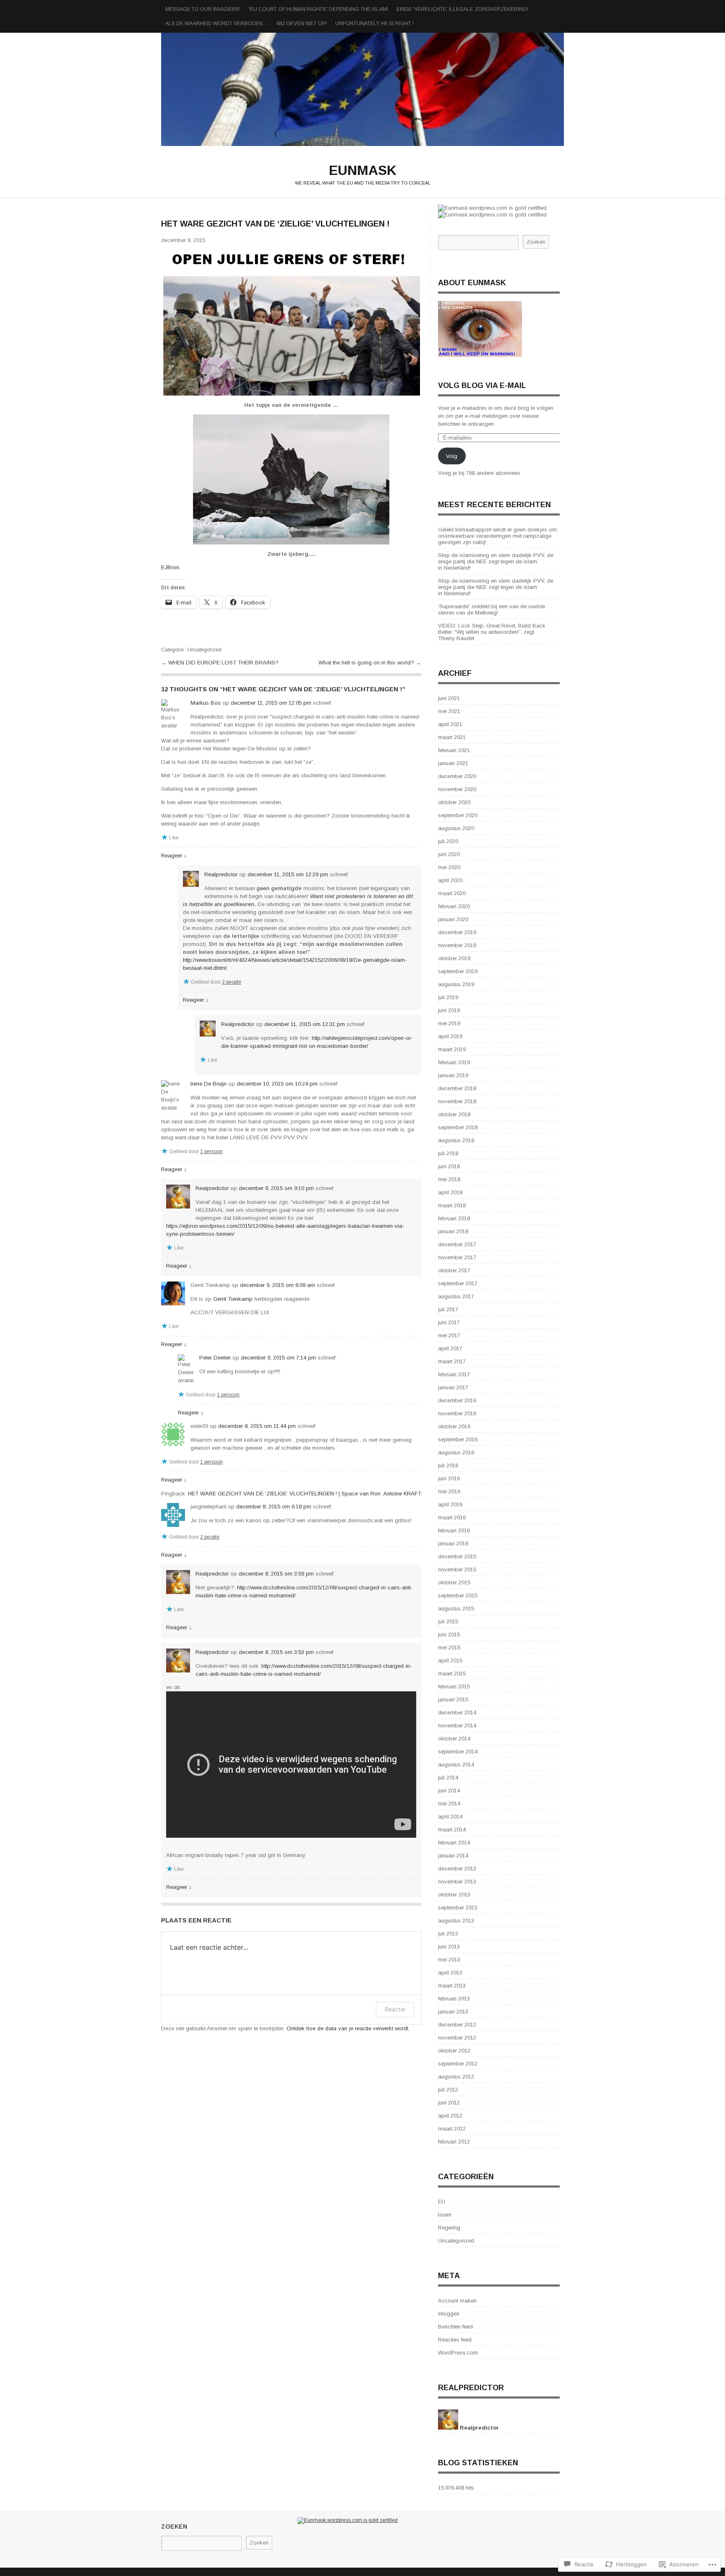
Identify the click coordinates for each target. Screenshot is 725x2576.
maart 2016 (452, 1517)
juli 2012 (448, 2090)
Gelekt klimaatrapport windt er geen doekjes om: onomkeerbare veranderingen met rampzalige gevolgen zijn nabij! (498, 536)
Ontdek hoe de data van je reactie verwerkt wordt (347, 2028)
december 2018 (457, 1088)
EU (442, 2202)
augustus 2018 (456, 1140)
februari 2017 (454, 1374)
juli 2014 (448, 1778)
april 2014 (450, 1817)
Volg (452, 456)
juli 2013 (448, 1934)
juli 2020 (448, 841)
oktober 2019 (454, 958)
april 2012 (450, 2116)
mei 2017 (449, 1335)
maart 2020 (452, 893)
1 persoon (211, 1151)
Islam (445, 2215)
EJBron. (171, 567)
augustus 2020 (456, 828)
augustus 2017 (456, 1296)
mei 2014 (449, 1804)
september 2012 (458, 2064)
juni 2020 (449, 854)
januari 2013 (453, 2012)
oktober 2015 (454, 1582)
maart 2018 (452, 1205)
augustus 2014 (456, 1765)
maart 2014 (452, 1830)
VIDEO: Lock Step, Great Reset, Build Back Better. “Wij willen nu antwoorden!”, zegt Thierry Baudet (492, 632)
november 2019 (457, 945)
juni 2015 (449, 1634)
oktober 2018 (454, 1114)
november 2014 (457, 1726)
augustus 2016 (456, 1452)
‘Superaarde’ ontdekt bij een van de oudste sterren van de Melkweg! (492, 609)
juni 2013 (449, 1947)
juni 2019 (449, 1010)
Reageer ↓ (174, 856)
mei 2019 (449, 1023)
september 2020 (458, 815)
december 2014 (457, 1713)
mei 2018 (449, 1179)
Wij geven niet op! (302, 23)
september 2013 (458, 1908)
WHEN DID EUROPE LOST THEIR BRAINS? (223, 663)
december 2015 (457, 1556)
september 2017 (458, 1283)
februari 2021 (454, 750)
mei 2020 (449, 867)
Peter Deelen (215, 1358)
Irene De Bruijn (209, 1084)
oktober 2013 (454, 1895)
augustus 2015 (456, 1608)
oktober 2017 (454, 1270)
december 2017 (457, 1244)
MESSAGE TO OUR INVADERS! (203, 9)
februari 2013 (454, 1999)
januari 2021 (453, 763)
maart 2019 (452, 1049)
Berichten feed (455, 2327)
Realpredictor (221, 874)
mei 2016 (449, 1491)
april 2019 (450, 1036)
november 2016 (457, 1413)
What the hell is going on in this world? (367, 663)
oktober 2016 (454, 1426)
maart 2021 (452, 737)
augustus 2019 (456, 984)
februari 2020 (454, 906)
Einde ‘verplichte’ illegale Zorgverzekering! (462, 9)
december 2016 (457, 1400)
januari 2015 (453, 1700)
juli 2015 (448, 1621)
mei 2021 (449, 711)
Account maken (457, 2301)
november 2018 (457, 1101)
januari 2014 (453, 1856)
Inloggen (449, 2314)
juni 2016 (449, 1478)
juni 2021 (449, 698)
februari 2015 (454, 1687)
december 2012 (457, 2025)
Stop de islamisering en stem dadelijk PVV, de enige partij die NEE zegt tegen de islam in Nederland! (496, 561)
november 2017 (457, 1257)
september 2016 (458, 1439)
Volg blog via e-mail (482, 385)
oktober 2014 (454, 1739)
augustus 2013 (456, 1921)
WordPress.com (458, 2353)
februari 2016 (454, 1530)
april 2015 (450, 1660)
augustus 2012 (456, 2077)
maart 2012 (452, 2129)
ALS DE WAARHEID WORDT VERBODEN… (217, 23)
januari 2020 (453, 919)
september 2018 (458, 1127)
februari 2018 (454, 1218)
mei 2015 (449, 1647)
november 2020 (457, 789)
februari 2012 (454, 2142)
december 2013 (457, 1869)
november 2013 (457, 1882)
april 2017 (450, 1348)
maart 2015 (452, 1673)
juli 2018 (448, 1153)
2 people (232, 982)
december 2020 (457, 776)
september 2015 (458, 1595)
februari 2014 (454, 1843)
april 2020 (450, 880)
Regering (449, 2228)
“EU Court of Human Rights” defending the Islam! (318, 9)
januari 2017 (453, 1387)
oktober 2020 (454, 802)
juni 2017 (449, 1322)
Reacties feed (455, 2340)
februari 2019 (454, 1062)
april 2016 (450, 1504)
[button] (291, 323)
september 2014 (458, 1752)
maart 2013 (452, 1986)
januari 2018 (453, 1231)
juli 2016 (448, 1465)
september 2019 (458, 971)
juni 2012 (449, 2103)
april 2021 (450, 724)
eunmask (362, 89)
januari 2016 (453, 1543)
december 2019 (457, 932)
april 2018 (450, 1192)
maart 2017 (452, 1361)
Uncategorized (205, 650)
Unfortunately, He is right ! (374, 23)
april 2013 (450, 1973)
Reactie (395, 2009)
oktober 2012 (454, 2051)
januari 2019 (453, 1075)
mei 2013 (449, 1960)
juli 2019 (448, 997)
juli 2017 (448, 1309)
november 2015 (457, 1569)
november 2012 (457, 2038)
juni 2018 (449, 1166)
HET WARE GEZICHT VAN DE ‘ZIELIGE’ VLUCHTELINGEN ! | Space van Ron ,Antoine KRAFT (305, 1494)
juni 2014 (449, 1791)
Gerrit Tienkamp (233, 1299)
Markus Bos (206, 703)
